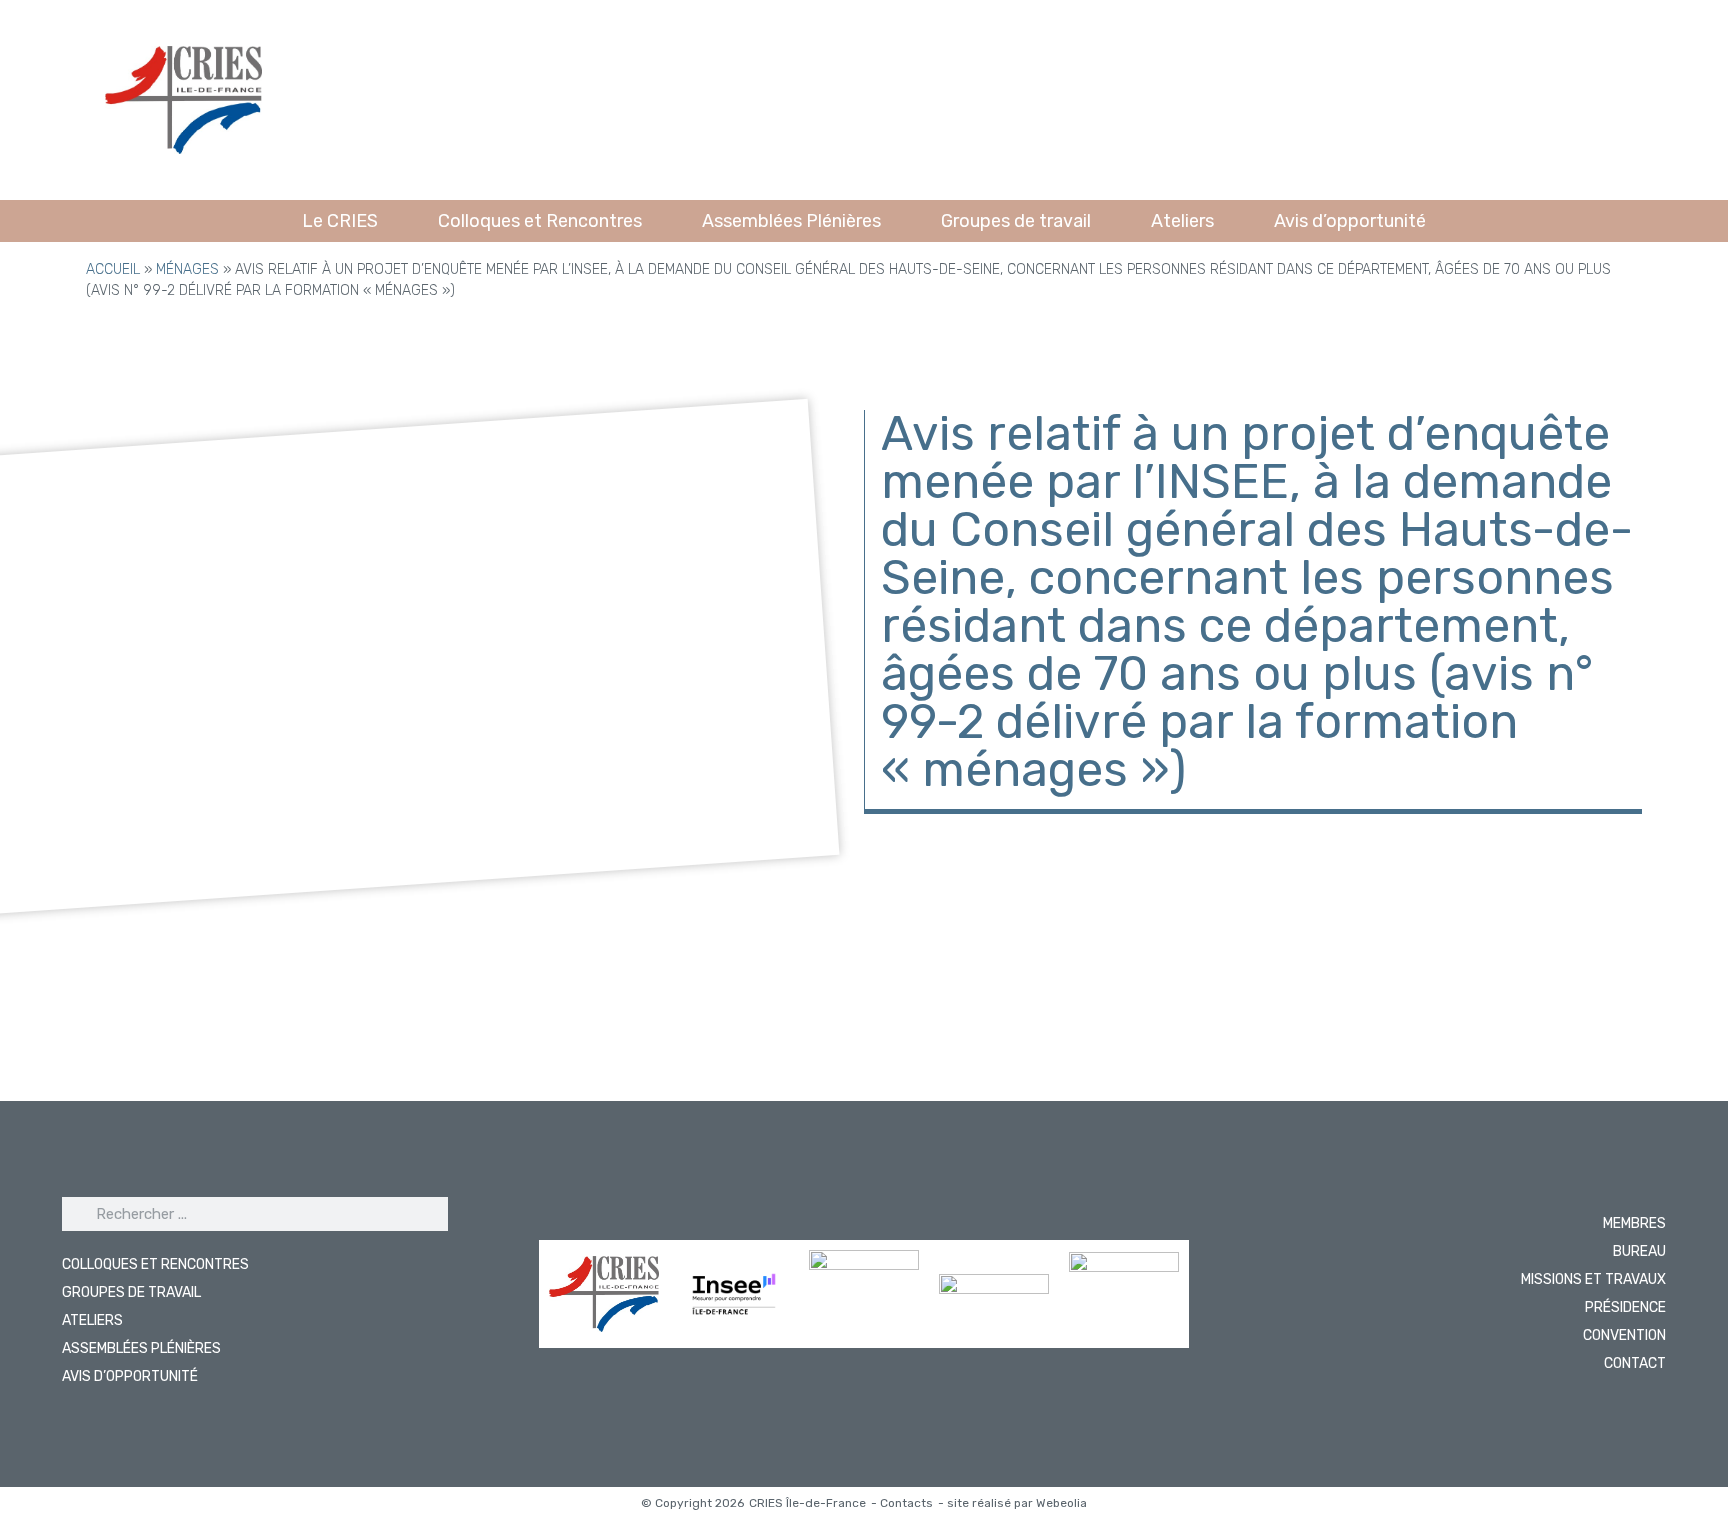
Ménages (187, 269)
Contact (1635, 1363)
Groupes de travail (1016, 221)
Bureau (1639, 1251)
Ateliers (1182, 221)
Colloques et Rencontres (540, 221)
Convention (1624, 1335)
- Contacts (902, 1503)
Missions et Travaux (1593, 1279)
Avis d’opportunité (1350, 221)
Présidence (1625, 1307)
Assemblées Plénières (791, 221)
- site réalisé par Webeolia (1012, 1503)
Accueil (113, 269)
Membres (1634, 1223)
